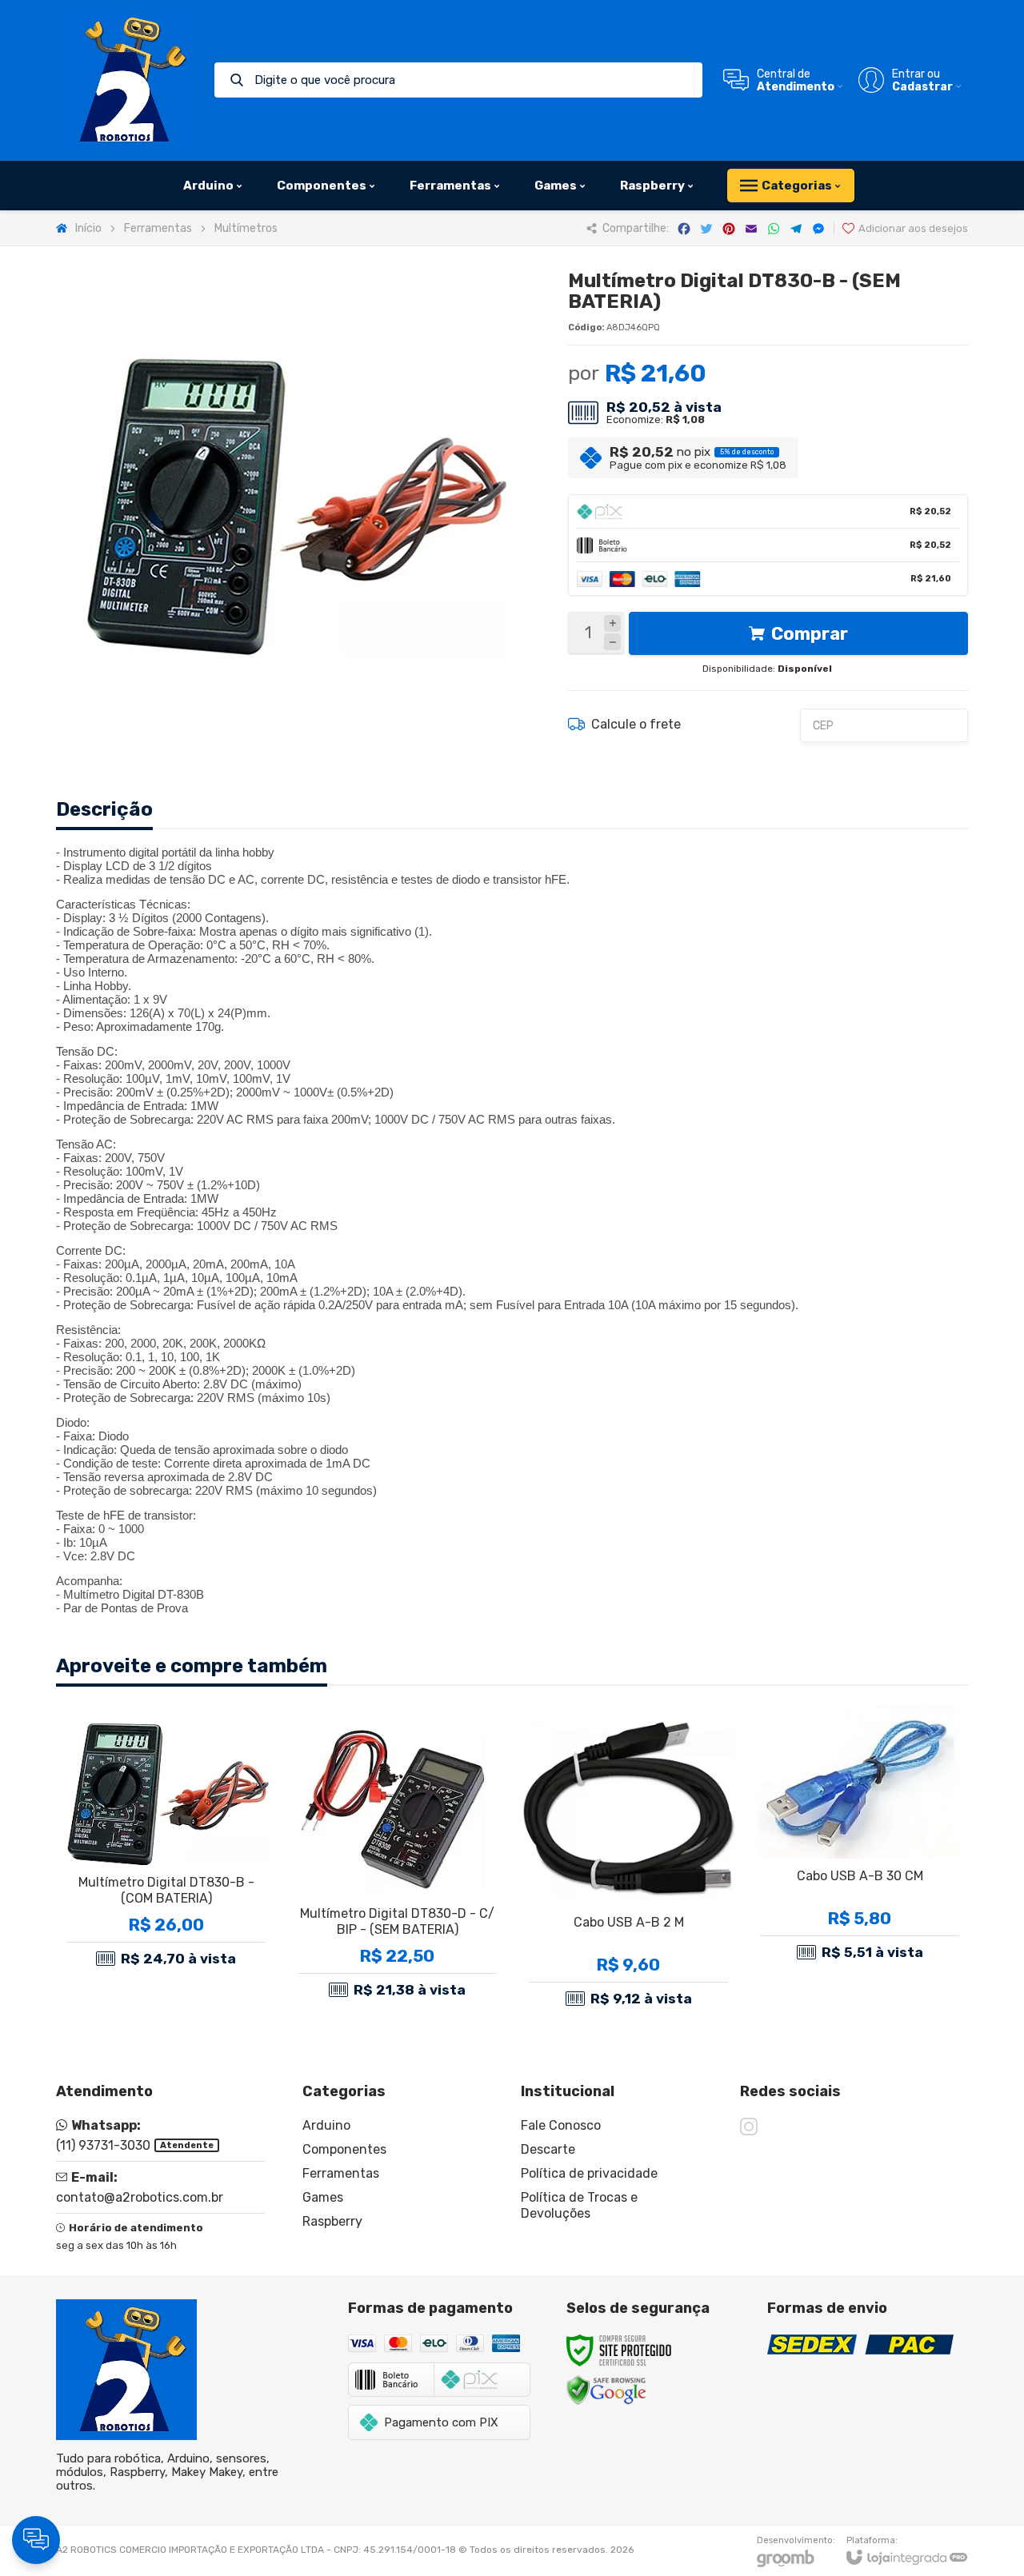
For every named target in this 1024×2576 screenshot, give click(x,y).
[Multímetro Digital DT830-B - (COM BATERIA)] (166, 1860)
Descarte (548, 2149)
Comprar (810, 634)
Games (323, 2197)
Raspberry (332, 2221)
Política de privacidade (589, 2173)
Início (88, 228)
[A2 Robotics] (126, 80)
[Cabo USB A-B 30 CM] (860, 1860)
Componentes (344, 2149)
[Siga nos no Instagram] (749, 2127)
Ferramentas (158, 228)
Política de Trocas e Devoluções (579, 2205)
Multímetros (246, 228)
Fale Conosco (561, 2125)
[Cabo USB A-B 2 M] (628, 1860)
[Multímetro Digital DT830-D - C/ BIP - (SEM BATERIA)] (397, 1860)
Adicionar (194, 1926)
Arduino (326, 2125)
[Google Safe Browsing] (606, 2389)
